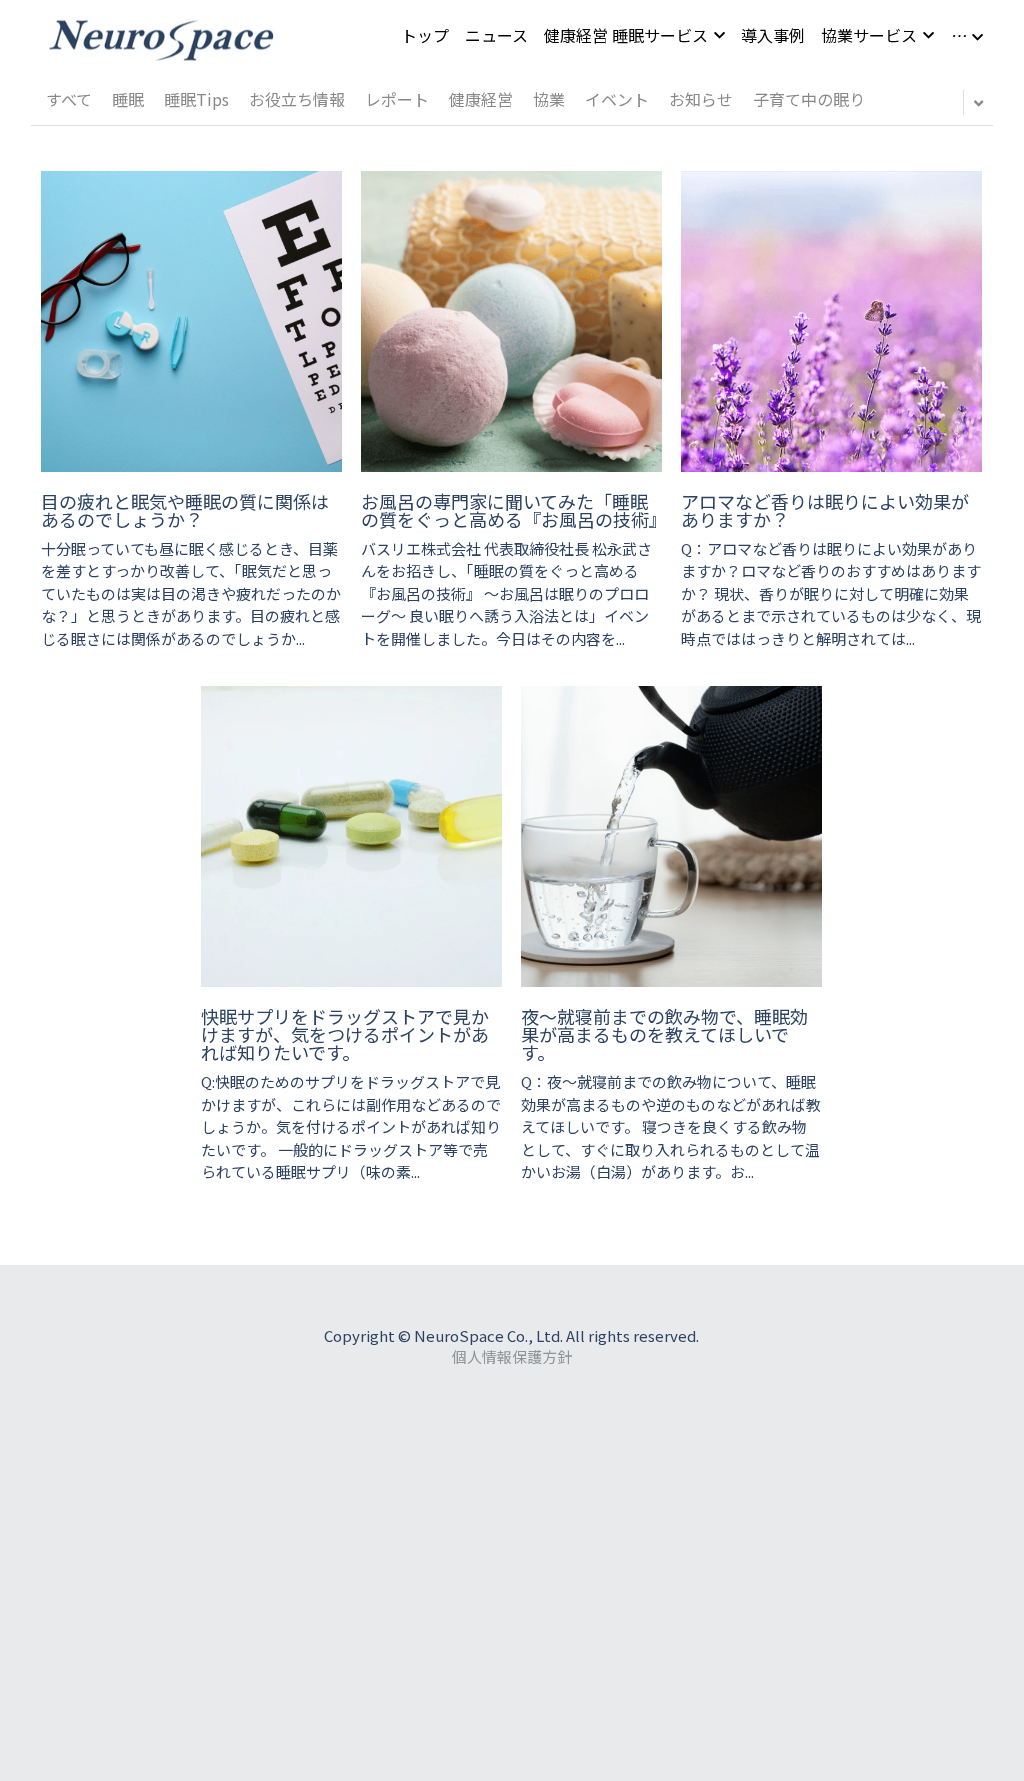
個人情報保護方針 (512, 1356)
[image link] (161, 34)
